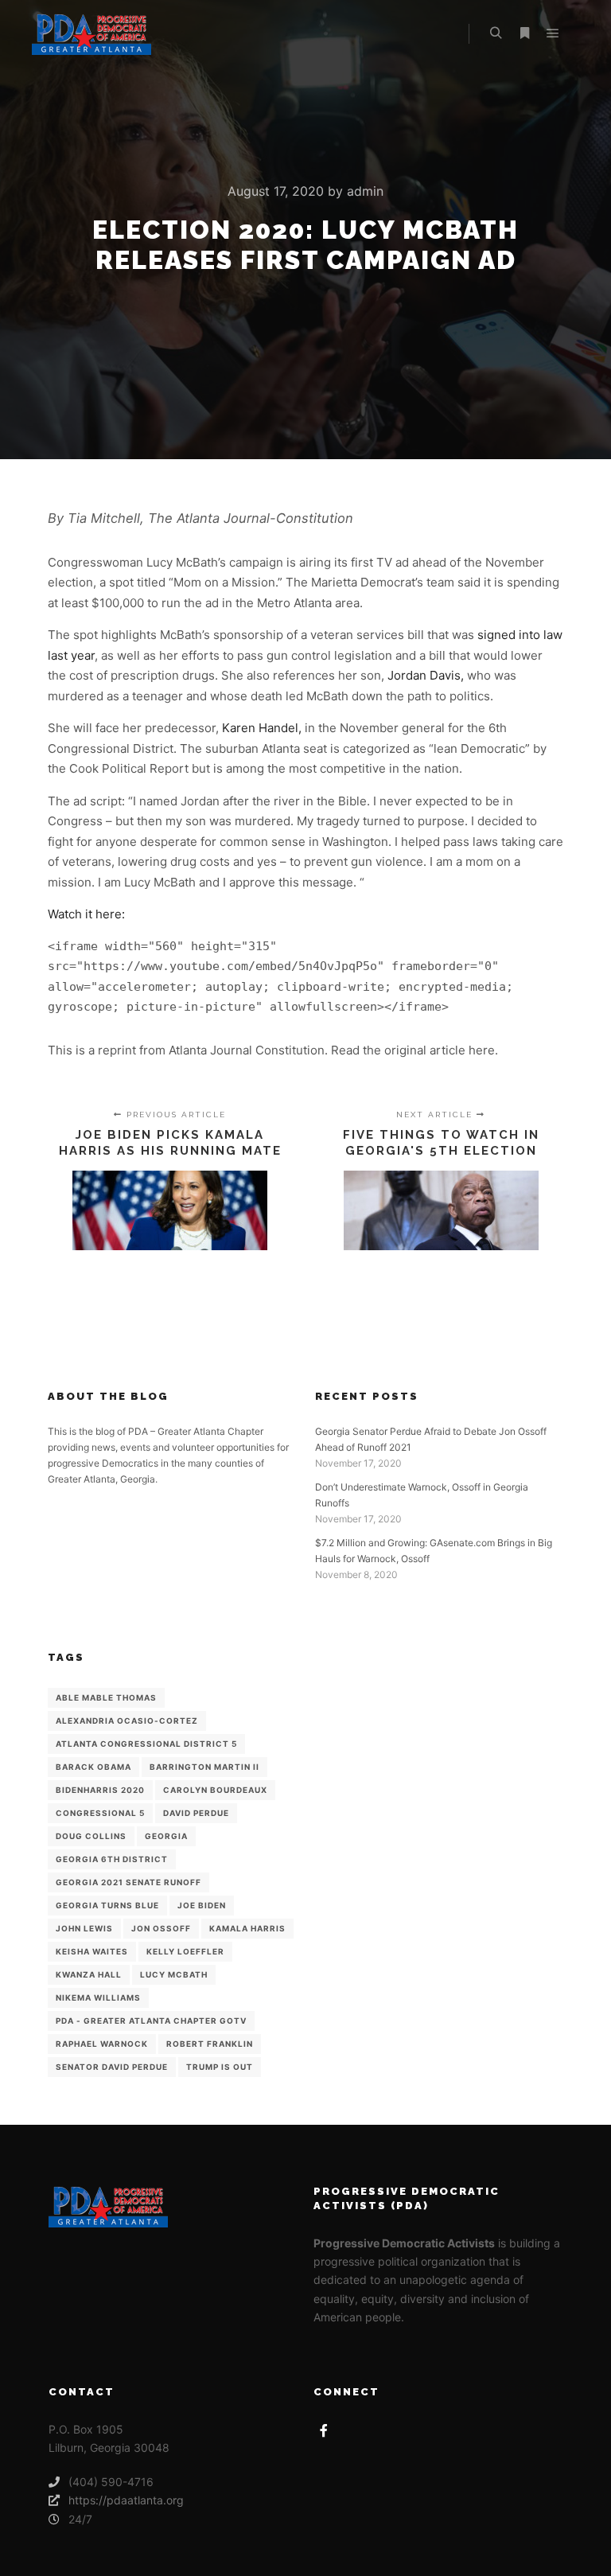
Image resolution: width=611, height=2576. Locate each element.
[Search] (496, 33)
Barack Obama (93, 1767)
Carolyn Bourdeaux (215, 1790)
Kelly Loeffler (185, 1951)
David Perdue (196, 1813)
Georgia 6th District (112, 1859)
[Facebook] (324, 2430)
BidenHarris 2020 (100, 1790)
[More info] (524, 33)
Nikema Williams (98, 1997)
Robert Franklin (210, 2044)
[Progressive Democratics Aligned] (91, 33)
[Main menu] (553, 33)
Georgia (166, 1836)
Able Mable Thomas (106, 1697)
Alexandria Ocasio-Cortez (127, 1721)
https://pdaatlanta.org (126, 2500)
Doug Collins (91, 1836)
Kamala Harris (247, 1928)
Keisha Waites (92, 1951)
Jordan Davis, (424, 675)
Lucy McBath (174, 1974)
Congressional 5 (100, 1813)
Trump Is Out (220, 2067)
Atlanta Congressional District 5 (146, 1744)
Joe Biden (202, 1905)
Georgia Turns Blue (107, 1905)
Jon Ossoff (161, 1928)
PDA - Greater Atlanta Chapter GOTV (151, 2021)
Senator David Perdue (112, 2067)
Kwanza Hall (89, 1974)
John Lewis (84, 1928)
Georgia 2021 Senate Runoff (128, 1882)
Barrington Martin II (204, 1767)
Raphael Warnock (102, 2044)
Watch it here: (86, 914)
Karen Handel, (262, 728)
